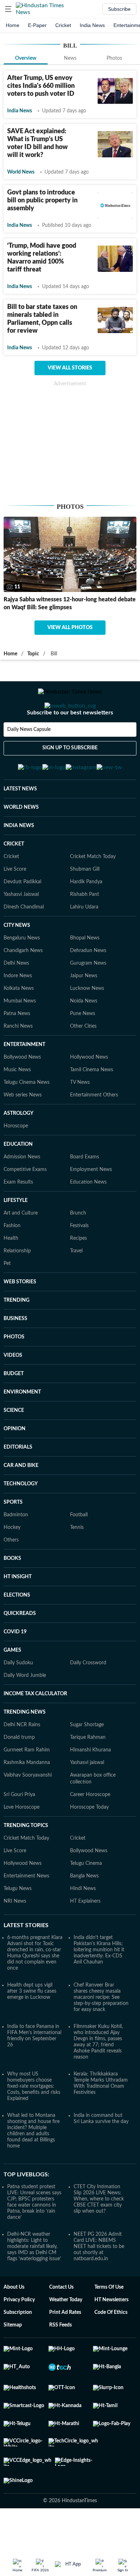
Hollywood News (89, 1092)
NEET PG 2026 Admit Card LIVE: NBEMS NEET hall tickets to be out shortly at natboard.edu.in (99, 2282)
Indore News (18, 1011)
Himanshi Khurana (90, 1785)
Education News (88, 1217)
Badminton (16, 1550)
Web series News (23, 1130)
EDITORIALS (18, 1482)
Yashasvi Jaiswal (21, 930)
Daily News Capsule (29, 758)
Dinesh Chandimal (24, 942)
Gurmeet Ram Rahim (27, 1785)
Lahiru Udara (84, 942)
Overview (26, 58)
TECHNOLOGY (21, 1519)
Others (11, 1575)
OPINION (15, 1464)
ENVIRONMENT (22, 1427)
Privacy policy (19, 2335)
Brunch (78, 1248)
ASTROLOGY (18, 1149)
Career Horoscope (90, 1830)
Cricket (63, 25)
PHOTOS (14, 1372)
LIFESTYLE (16, 1236)
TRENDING (17, 1336)
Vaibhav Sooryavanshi (28, 1810)
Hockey (12, 1563)
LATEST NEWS (20, 824)
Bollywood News (22, 1092)
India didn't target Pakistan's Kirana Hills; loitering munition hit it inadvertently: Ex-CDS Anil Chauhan (99, 1985)
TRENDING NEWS (25, 1747)
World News (21, 172)
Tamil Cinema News (92, 1105)
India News (92, 25)
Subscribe (119, 9)
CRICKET (14, 879)
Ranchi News (18, 1062)
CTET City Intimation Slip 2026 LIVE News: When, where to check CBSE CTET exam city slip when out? (99, 2234)
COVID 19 (15, 1667)
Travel (76, 1286)
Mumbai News (20, 1036)
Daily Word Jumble (25, 1711)
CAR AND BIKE (21, 1501)
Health (11, 1274)
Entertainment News (26, 1911)
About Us (14, 2323)
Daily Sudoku (18, 1698)
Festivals (79, 1261)
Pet (7, 1299)
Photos (114, 58)
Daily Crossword (88, 1698)
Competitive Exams (25, 1205)
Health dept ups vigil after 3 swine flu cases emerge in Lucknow (32, 2027)
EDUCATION (18, 1180)
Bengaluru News (22, 973)
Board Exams (85, 1192)
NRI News (15, 1937)
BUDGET (14, 1409)
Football (79, 1550)
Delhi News (16, 998)
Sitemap (13, 2360)
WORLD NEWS (21, 843)
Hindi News (83, 1924)
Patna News (17, 1049)
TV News (80, 1118)
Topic (33, 654)
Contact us (61, 2323)
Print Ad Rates (65, 2348)
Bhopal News (85, 973)
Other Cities (83, 1062)
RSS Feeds (60, 2360)
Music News (17, 1105)
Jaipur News (84, 1011)
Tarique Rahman (88, 1773)
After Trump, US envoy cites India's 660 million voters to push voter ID (41, 86)
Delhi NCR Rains (22, 1760)
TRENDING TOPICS (26, 1861)
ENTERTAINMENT (24, 1080)
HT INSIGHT (18, 1612)
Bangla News (84, 1911)
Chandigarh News (23, 986)
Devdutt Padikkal (22, 917)
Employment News (91, 1205)
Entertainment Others (94, 1130)
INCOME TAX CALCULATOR (35, 1729)
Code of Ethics (111, 2348)
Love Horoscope (22, 1843)
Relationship (17, 1286)
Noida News (84, 1036)
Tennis (77, 1563)
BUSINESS (15, 1354)
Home (13, 25)
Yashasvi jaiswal (87, 1798)
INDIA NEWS (19, 861)
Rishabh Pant (85, 930)
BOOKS (12, 1594)
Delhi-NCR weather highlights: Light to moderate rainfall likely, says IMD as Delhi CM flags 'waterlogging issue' (34, 2282)
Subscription (18, 2348)
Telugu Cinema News (27, 1118)
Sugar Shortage (87, 1760)
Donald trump (19, 1773)
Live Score (15, 905)
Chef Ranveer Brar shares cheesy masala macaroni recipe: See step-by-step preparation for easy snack (101, 2033)
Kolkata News (19, 1024)
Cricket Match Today (93, 892)
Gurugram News (88, 998)
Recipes (78, 1274)
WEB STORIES (20, 1317)
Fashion (12, 1261)
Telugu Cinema (86, 1899)
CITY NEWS (17, 961)
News (70, 58)
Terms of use (109, 2323)
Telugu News (18, 1924)
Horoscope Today (89, 1843)
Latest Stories (26, 1961)
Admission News (22, 1192)
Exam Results (18, 1217)
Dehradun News (88, 986)
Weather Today (66, 2335)
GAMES (12, 1686)
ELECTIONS (17, 1630)
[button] (8, 9)
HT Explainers (85, 1937)
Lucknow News (87, 1024)
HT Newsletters (111, 2335)
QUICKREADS (20, 1649)
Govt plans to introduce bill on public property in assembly (42, 201)
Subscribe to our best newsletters (70, 741)
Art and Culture (21, 1248)
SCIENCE (14, 1446)
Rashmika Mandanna (27, 1798)
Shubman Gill (85, 905)
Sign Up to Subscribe (70, 777)
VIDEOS (13, 1391)
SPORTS (13, 1538)
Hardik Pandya (86, 917)
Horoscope (16, 1161)
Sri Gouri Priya (19, 1830)
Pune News (83, 1049)
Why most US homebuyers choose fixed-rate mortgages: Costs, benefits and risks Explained (34, 2122)
